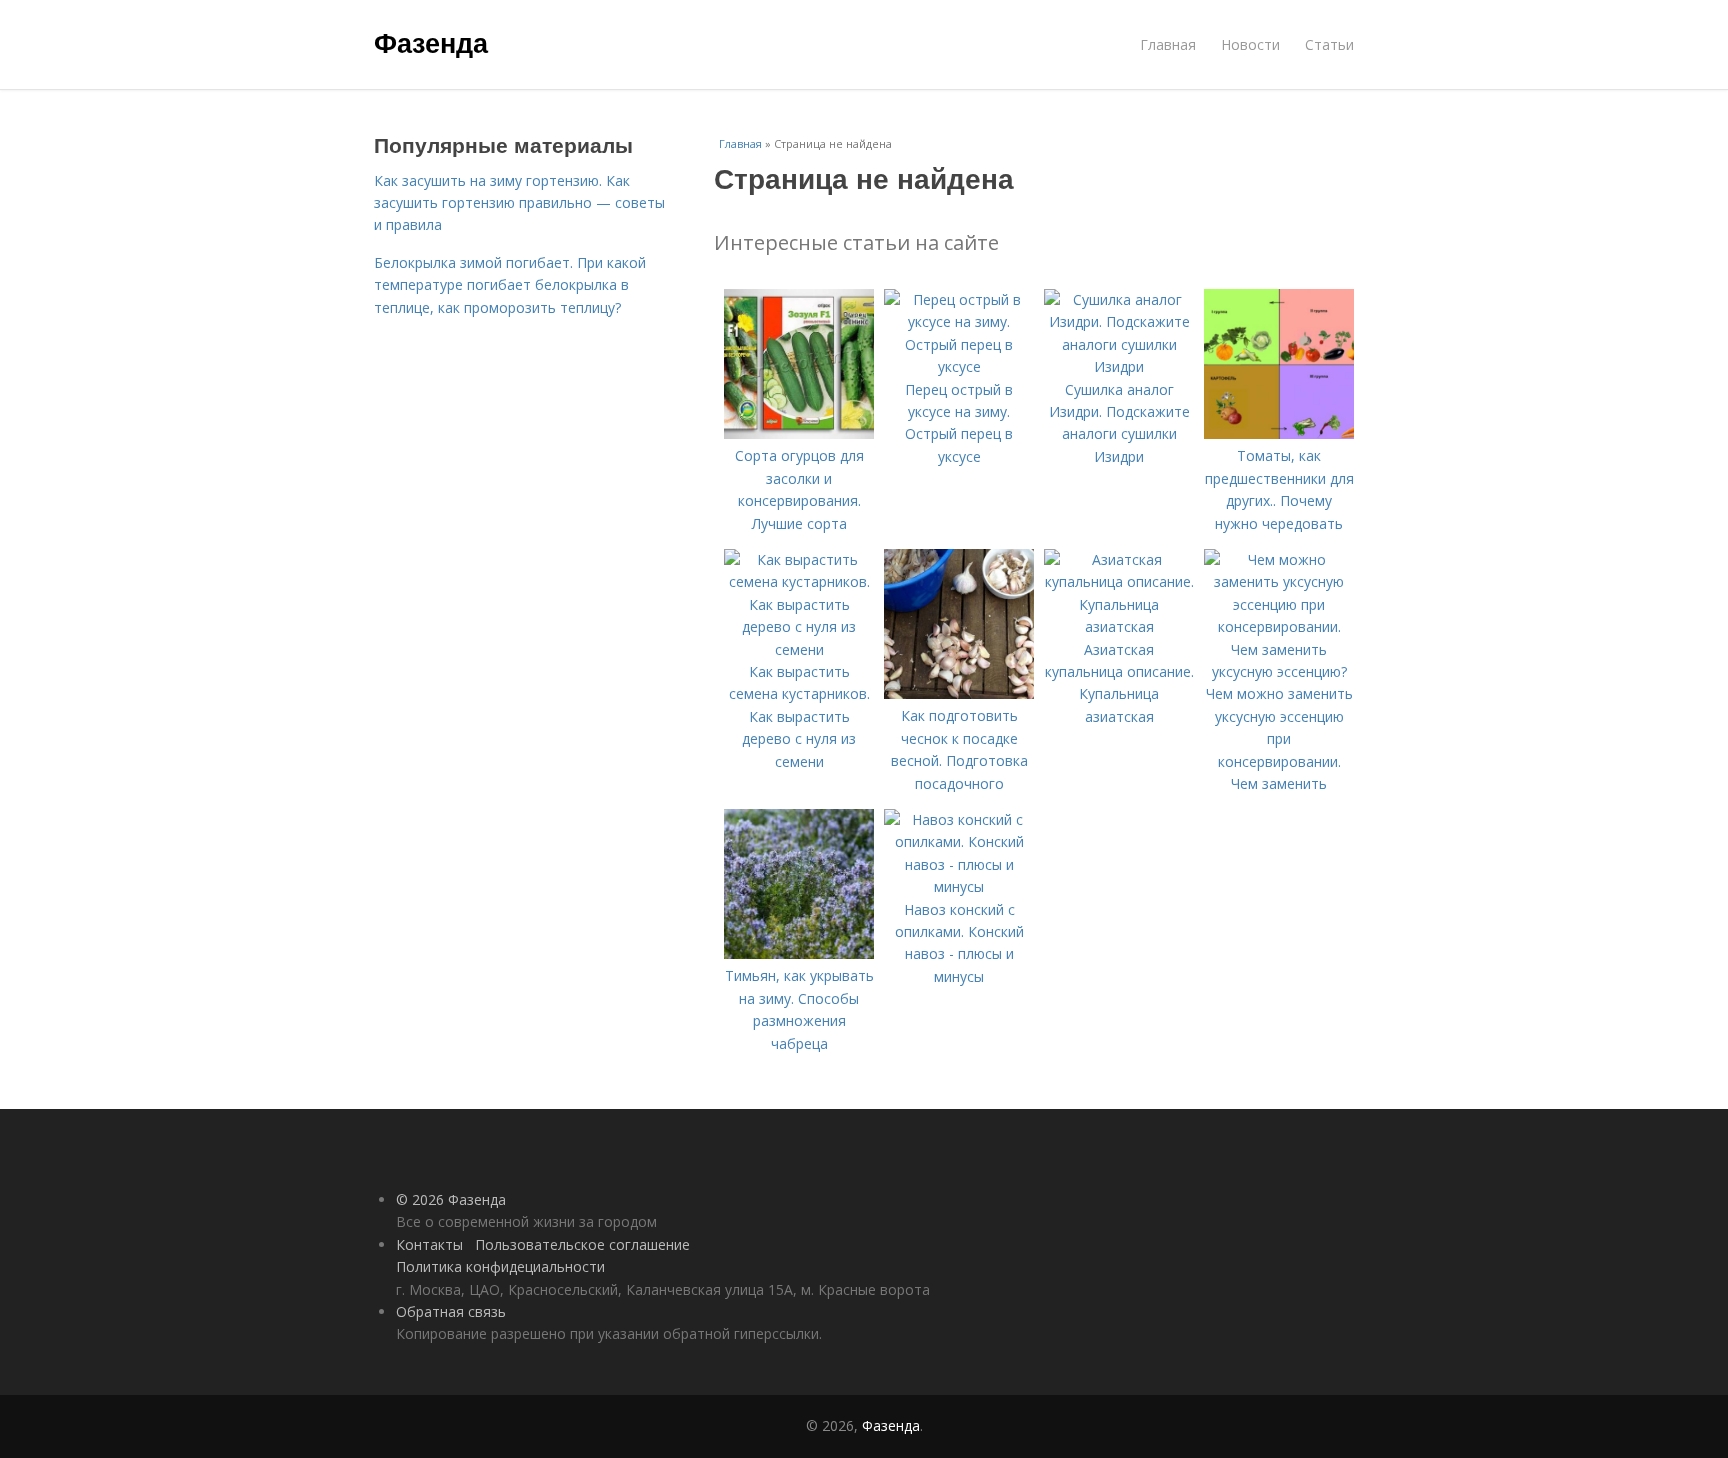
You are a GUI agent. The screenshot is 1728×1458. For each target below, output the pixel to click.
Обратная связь (451, 1311)
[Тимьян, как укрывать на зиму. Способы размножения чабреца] (799, 953)
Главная (1168, 44)
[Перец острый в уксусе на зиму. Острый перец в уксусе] (959, 366)
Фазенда (431, 42)
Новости (1250, 44)
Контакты (429, 1244)
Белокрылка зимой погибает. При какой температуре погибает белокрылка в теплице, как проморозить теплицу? (510, 285)
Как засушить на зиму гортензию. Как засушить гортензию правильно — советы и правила (519, 203)
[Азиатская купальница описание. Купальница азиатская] (1119, 626)
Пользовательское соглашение (582, 1244)
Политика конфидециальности (500, 1266)
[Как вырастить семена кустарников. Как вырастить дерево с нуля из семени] (799, 649)
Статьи (1329, 44)
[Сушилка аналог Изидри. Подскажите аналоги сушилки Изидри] (1119, 366)
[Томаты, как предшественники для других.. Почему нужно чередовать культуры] (1279, 433)
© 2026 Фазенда (451, 1199)
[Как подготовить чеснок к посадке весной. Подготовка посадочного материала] (959, 693)
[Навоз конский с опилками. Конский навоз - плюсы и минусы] (959, 886)
